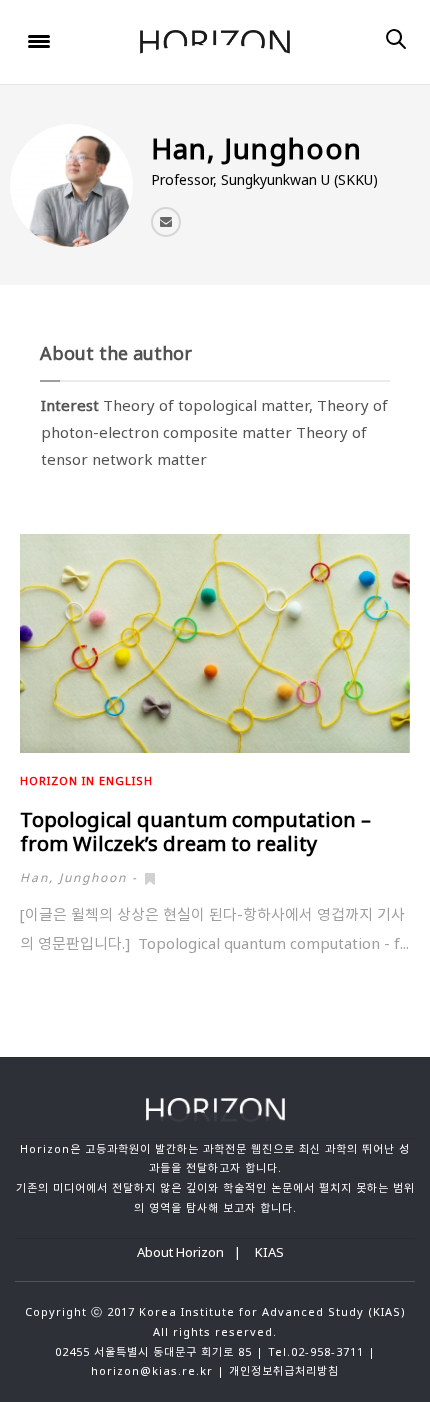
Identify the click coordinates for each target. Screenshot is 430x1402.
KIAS (269, 1252)
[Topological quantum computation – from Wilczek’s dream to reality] (215, 643)
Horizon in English (86, 780)
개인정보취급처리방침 (284, 1370)
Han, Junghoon (73, 877)
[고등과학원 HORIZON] (215, 42)
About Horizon (180, 1252)
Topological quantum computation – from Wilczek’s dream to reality (195, 831)
